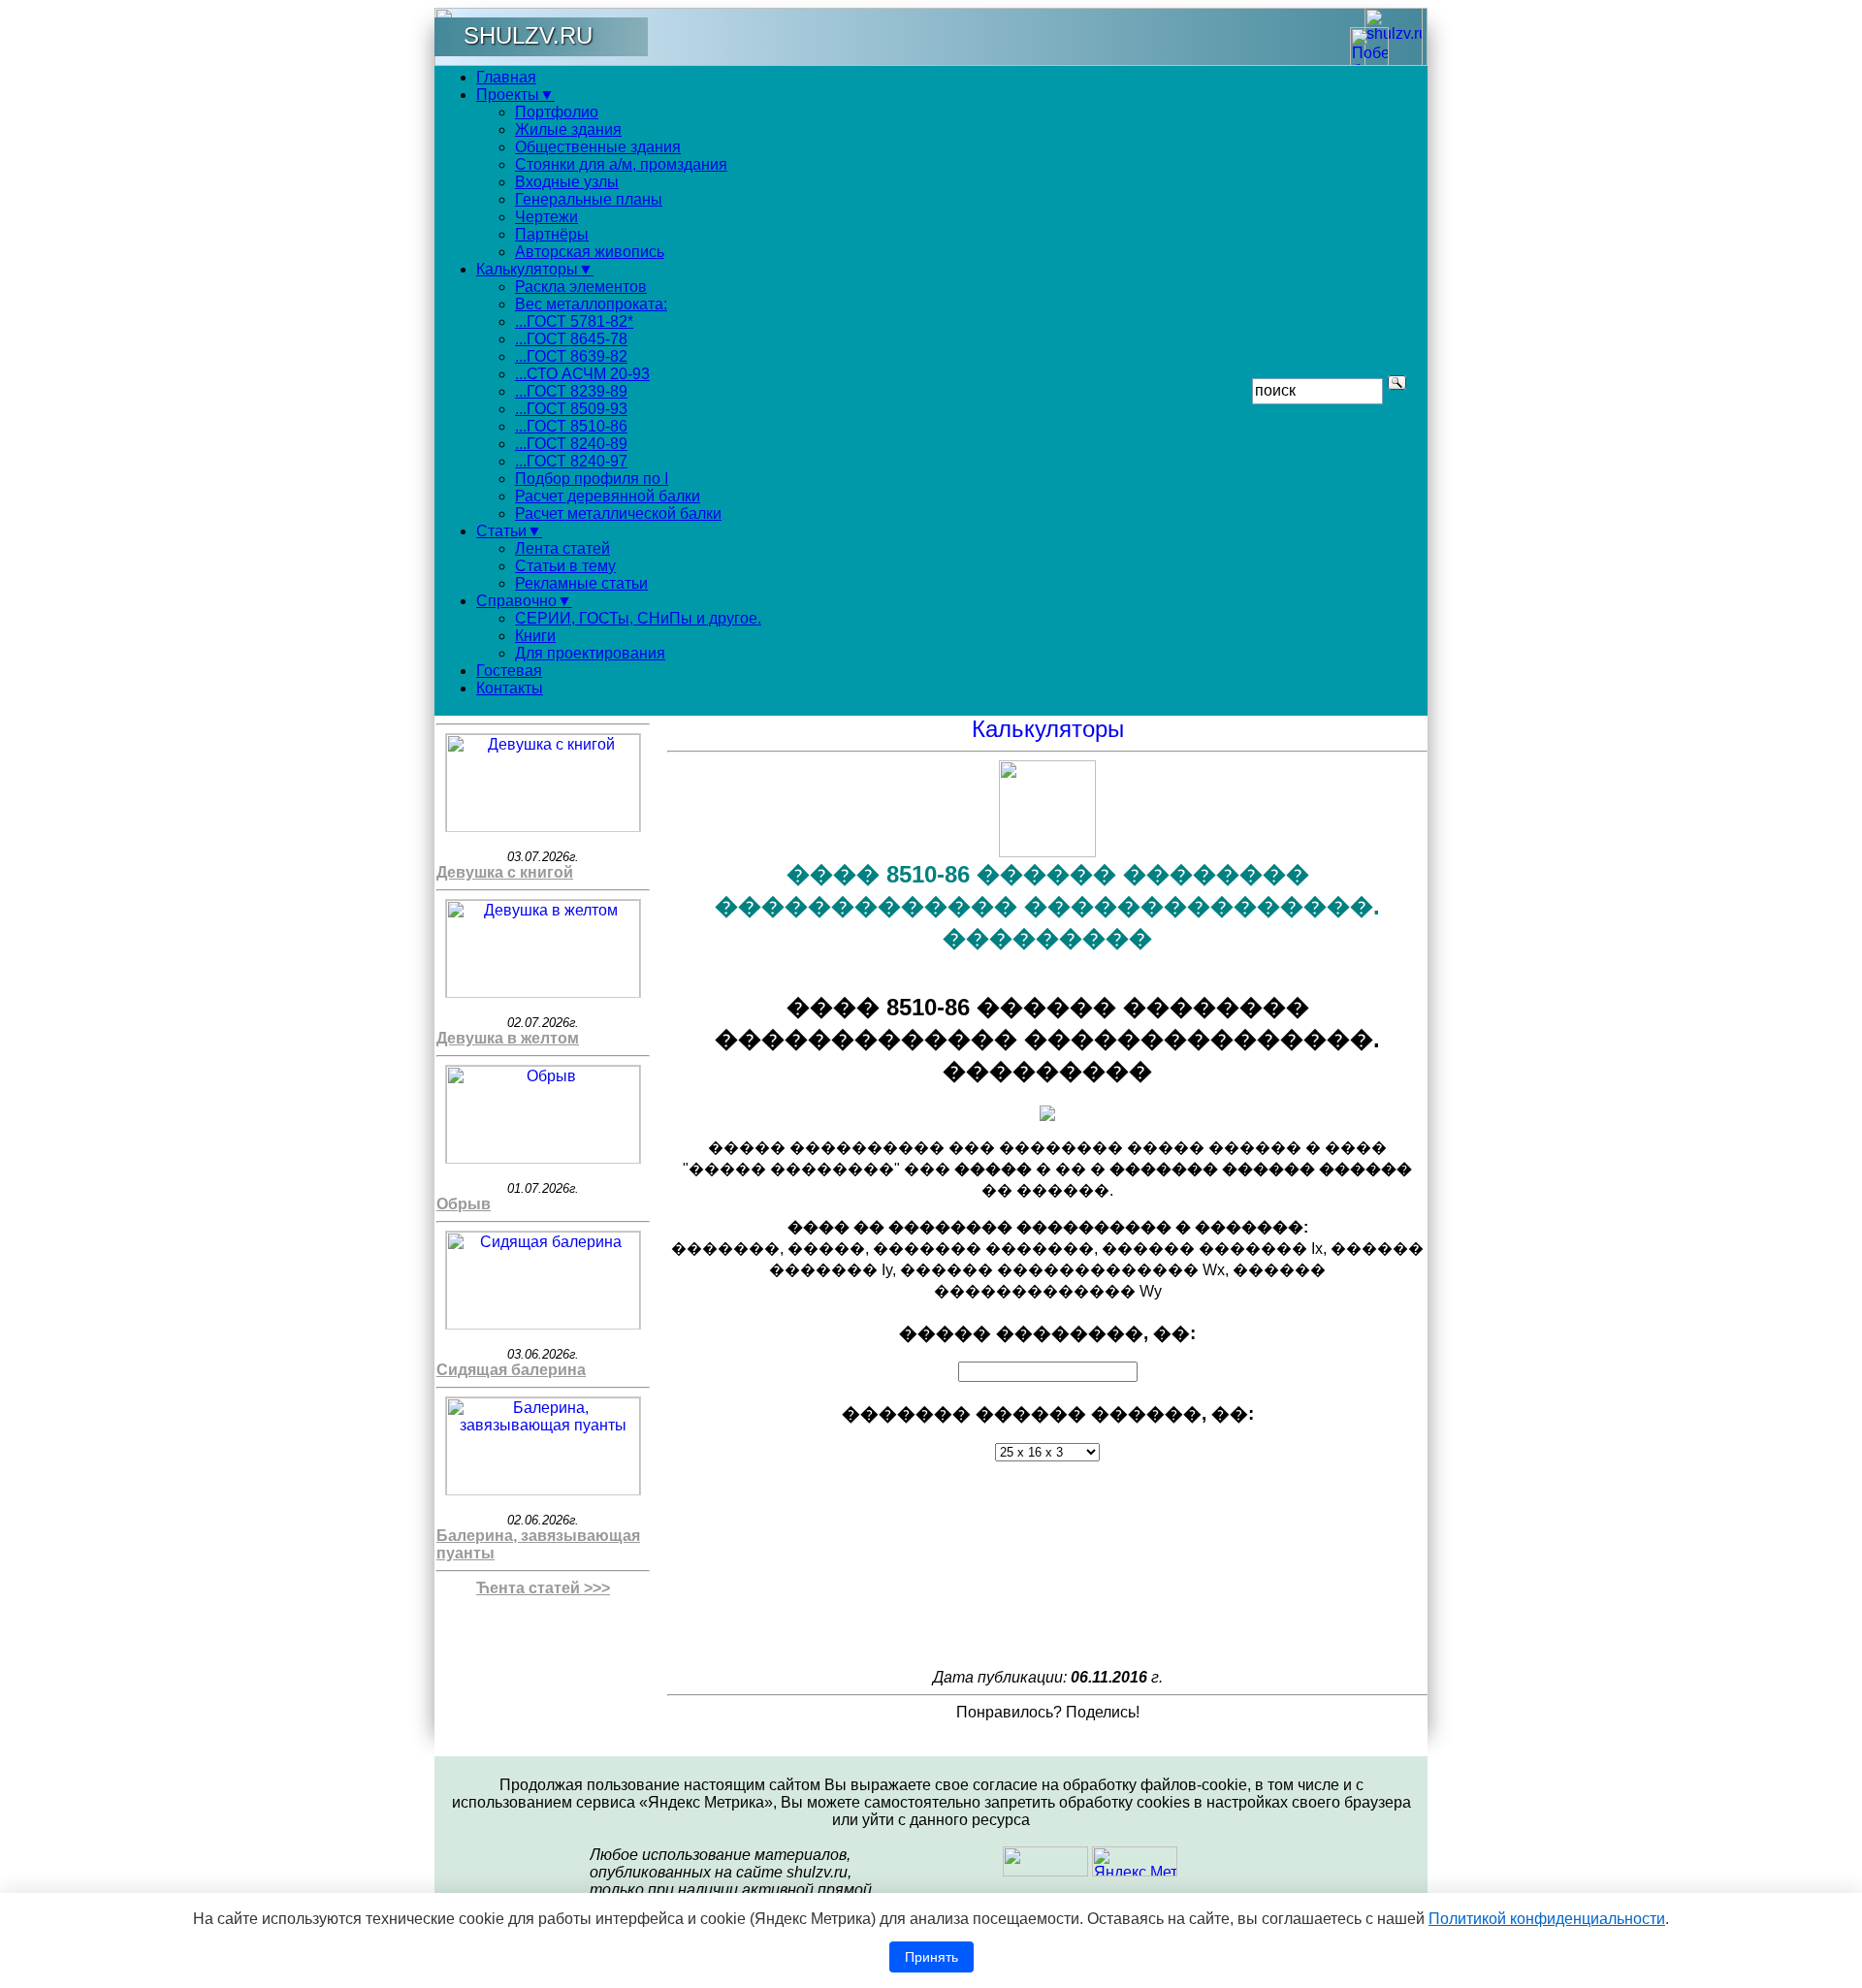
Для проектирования (590, 653)
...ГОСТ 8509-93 (571, 409)
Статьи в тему (565, 566)
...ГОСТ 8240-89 (571, 444)
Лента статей (562, 548)
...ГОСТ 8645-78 (571, 339)
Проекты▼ (515, 95)
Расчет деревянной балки (608, 496)
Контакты (510, 688)
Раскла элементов (581, 287)
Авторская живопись (590, 252)
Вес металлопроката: (591, 304)
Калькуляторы (1048, 729)
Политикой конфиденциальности (1547, 1919)
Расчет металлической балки (618, 513)
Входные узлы (567, 182)
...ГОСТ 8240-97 (571, 461)
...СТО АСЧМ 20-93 (582, 374)
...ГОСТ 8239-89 (571, 391)
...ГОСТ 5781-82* (574, 321)
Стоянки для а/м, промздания (621, 164)
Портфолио (557, 112)
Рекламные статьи (581, 583)
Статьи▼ (509, 531)
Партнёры (552, 234)
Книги (535, 636)
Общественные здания (598, 147)
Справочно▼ (524, 601)
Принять (931, 1957)
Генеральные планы (589, 199)
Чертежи (546, 217)
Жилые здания (568, 129)
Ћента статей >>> (543, 1588)
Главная (506, 77)
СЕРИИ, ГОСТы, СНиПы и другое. (638, 618)
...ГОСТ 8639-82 (571, 356)
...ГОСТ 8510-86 (571, 426)
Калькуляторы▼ (535, 269)
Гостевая (509, 671)
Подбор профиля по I (592, 479)
